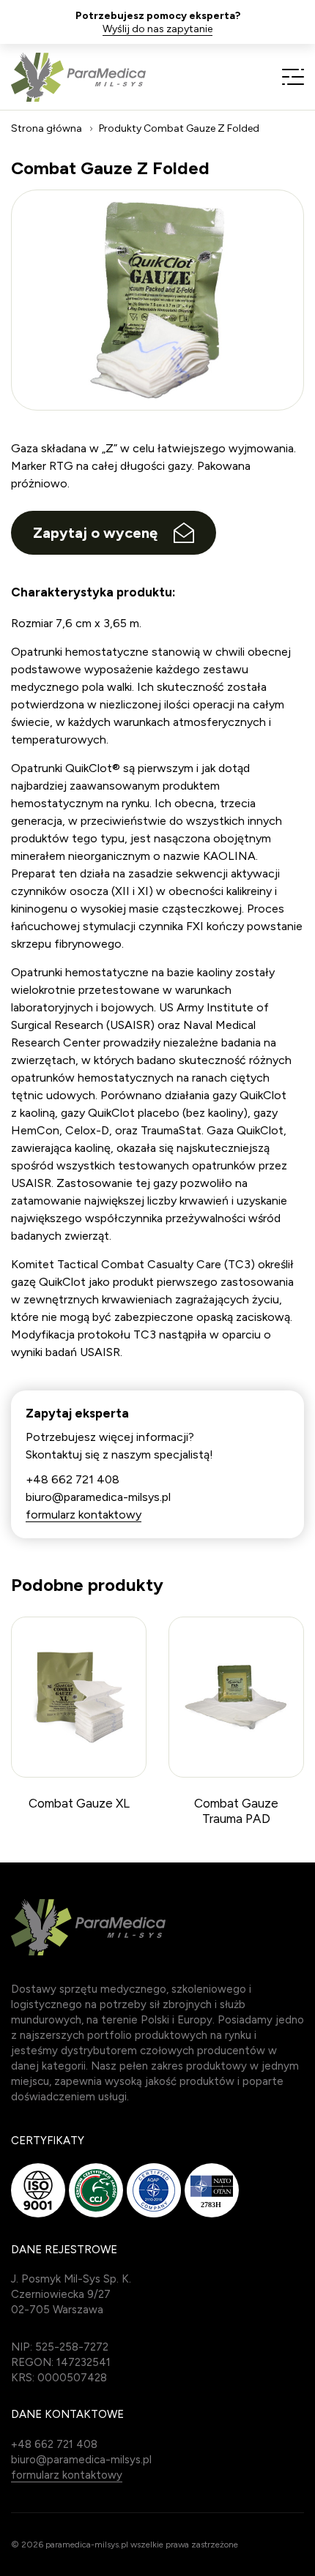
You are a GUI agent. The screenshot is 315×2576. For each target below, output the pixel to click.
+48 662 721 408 (73, 1479)
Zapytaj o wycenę (95, 533)
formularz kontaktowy (84, 1514)
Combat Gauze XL (79, 1803)
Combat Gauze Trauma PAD (236, 1811)
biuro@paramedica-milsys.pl (98, 1497)
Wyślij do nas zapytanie (157, 29)
